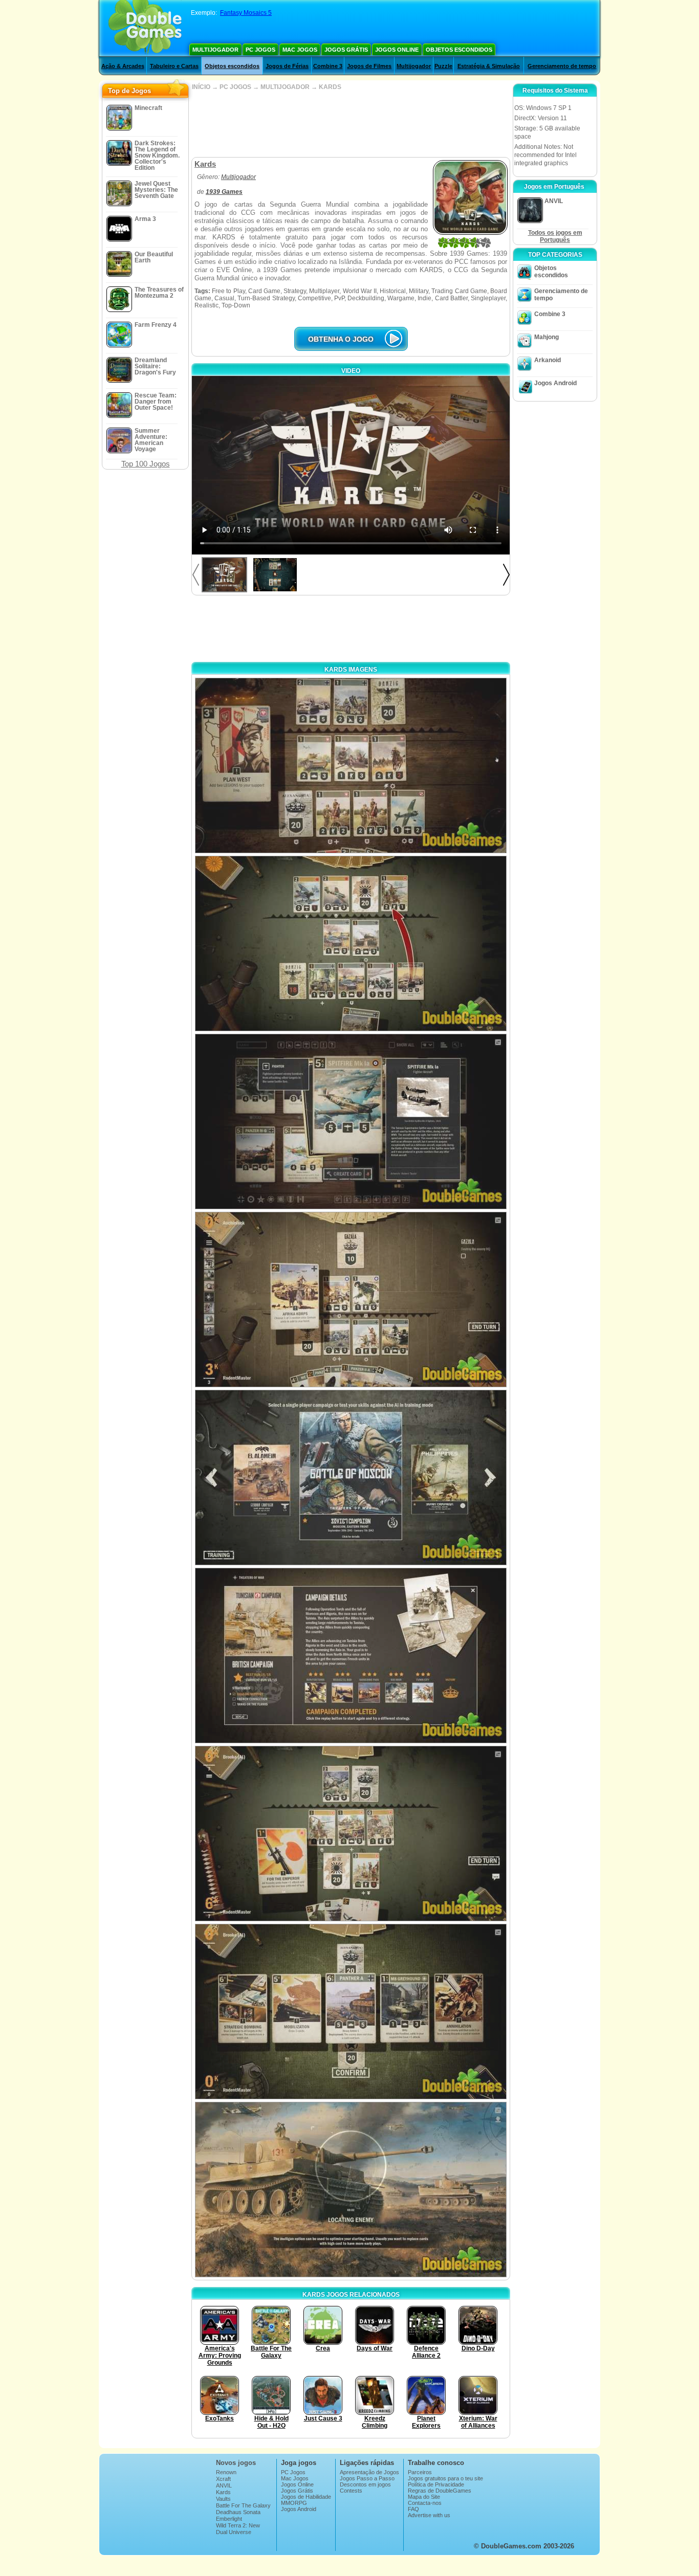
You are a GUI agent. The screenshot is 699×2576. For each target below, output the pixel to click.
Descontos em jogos (365, 2484)
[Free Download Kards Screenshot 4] (351, 1300)
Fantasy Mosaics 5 (246, 13)
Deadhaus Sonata (238, 2512)
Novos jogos (236, 2463)
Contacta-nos (425, 2503)
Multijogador (215, 50)
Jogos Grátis (346, 50)
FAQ (413, 2509)
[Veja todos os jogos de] (264, 177)
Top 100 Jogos (146, 464)
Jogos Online (397, 50)
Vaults (223, 2499)
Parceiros (420, 2472)
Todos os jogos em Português (555, 236)
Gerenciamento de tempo (562, 66)
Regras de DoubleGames (440, 2491)
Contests (351, 2491)
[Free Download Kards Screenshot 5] (351, 1478)
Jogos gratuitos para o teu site (445, 2478)
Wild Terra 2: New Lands (238, 2528)
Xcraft (223, 2479)
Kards (223, 2492)
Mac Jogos (300, 50)
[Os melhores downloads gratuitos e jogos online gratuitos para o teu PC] (145, 28)
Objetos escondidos (459, 50)
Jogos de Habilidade (306, 2497)
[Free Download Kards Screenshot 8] (351, 2012)
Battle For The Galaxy (243, 2505)
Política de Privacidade (436, 2484)
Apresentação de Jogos (369, 2472)
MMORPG (294, 2503)
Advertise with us (429, 2515)
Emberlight (229, 2519)
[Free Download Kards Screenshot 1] (351, 765)
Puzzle (443, 66)
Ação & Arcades (123, 66)
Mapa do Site (424, 2497)
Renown (226, 2472)
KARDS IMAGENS (351, 670)
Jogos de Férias (287, 66)
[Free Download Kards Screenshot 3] (351, 1122)
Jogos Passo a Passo (367, 2478)
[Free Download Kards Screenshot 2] (351, 943)
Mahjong (547, 337)
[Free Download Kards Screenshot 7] (351, 1834)
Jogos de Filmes (369, 66)
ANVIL (224, 2485)
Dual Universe (234, 2532)
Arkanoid (548, 360)
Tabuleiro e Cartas (174, 66)
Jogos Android (555, 383)
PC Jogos (260, 50)
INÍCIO (201, 87)
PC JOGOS (235, 87)
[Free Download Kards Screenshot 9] (351, 2190)
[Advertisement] (351, 124)
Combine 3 (328, 66)
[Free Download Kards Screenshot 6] (351, 1656)
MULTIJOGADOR (285, 87)
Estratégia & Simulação (489, 66)
